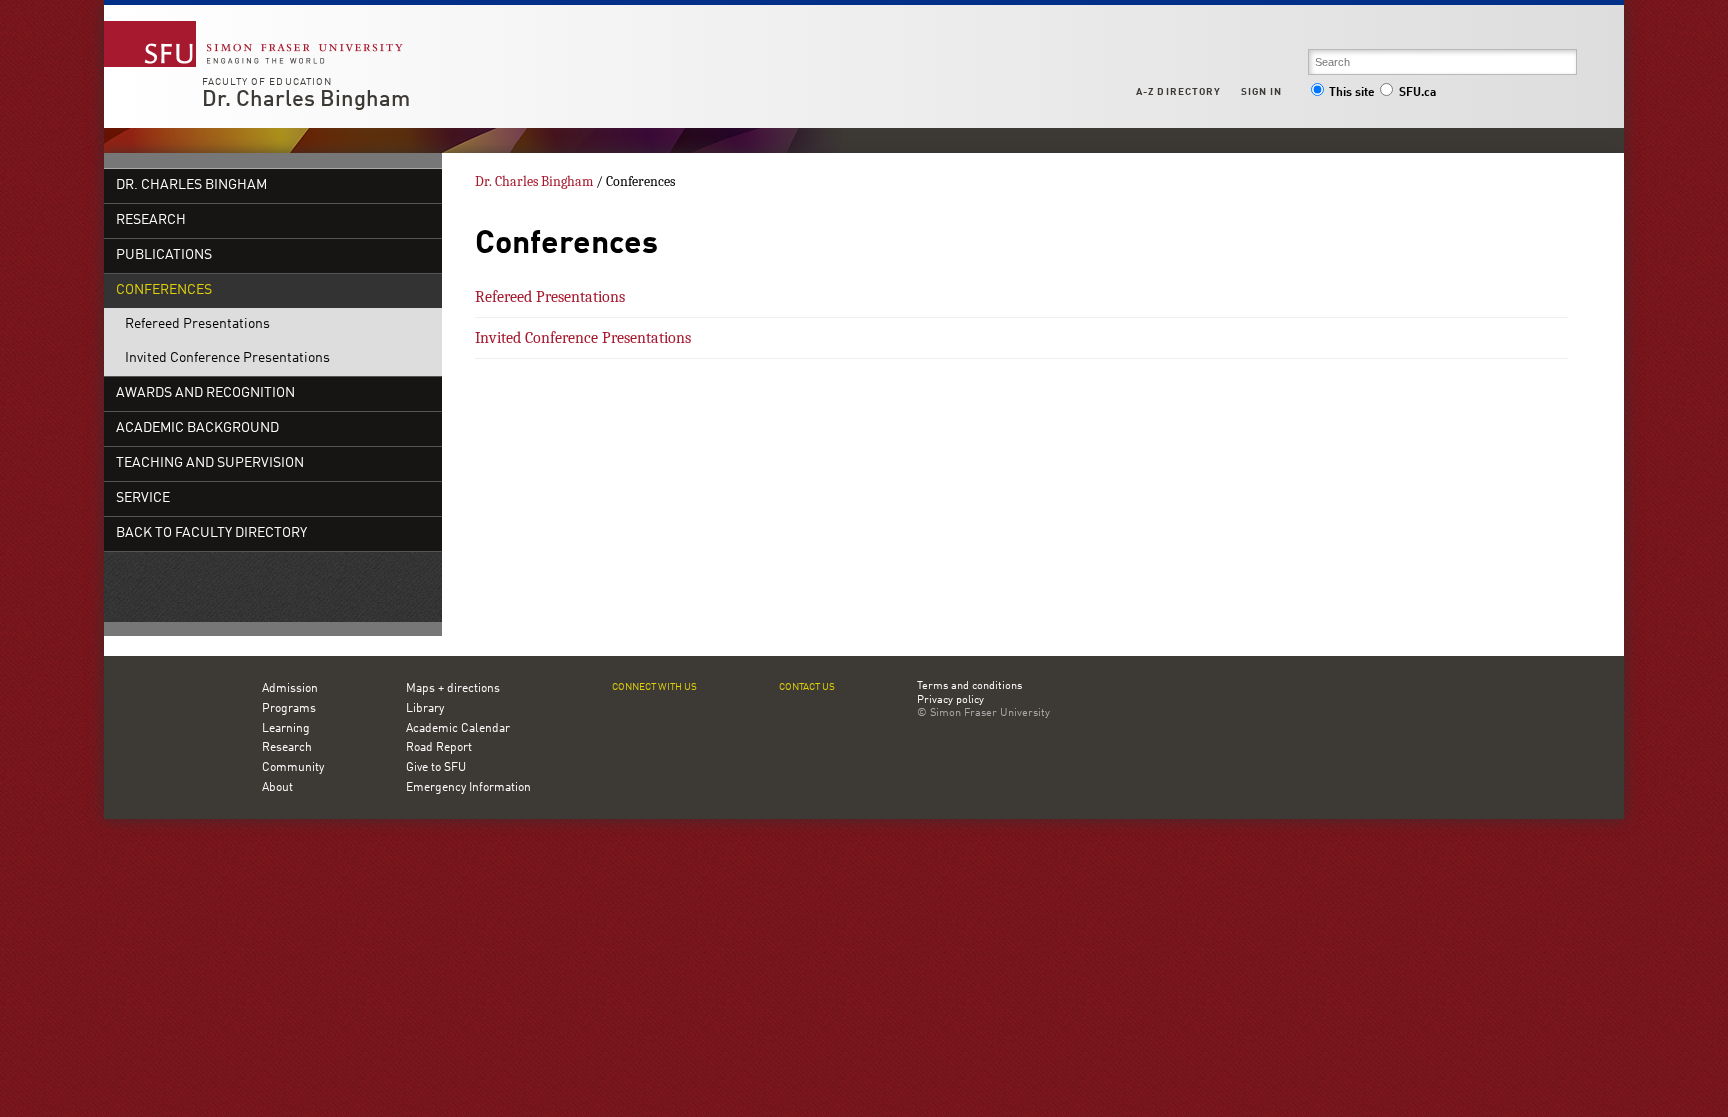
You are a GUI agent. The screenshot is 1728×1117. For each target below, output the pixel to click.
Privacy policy (950, 701)
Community (293, 768)
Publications (164, 255)
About (277, 788)
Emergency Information (468, 788)
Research (151, 220)
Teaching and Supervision (210, 463)
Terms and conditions (969, 687)
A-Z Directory (1178, 92)
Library (425, 709)
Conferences (164, 290)
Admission (290, 689)
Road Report (439, 748)
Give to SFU (436, 768)
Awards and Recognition (205, 393)
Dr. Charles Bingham (306, 100)
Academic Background (197, 428)
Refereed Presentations (197, 324)
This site (1352, 93)
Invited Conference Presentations (227, 358)
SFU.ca (1417, 93)
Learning (286, 729)
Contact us (807, 687)
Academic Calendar (458, 729)
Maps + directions (453, 689)
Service (143, 498)
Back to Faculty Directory (211, 533)
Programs (289, 709)
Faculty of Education (267, 82)
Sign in (1261, 92)
